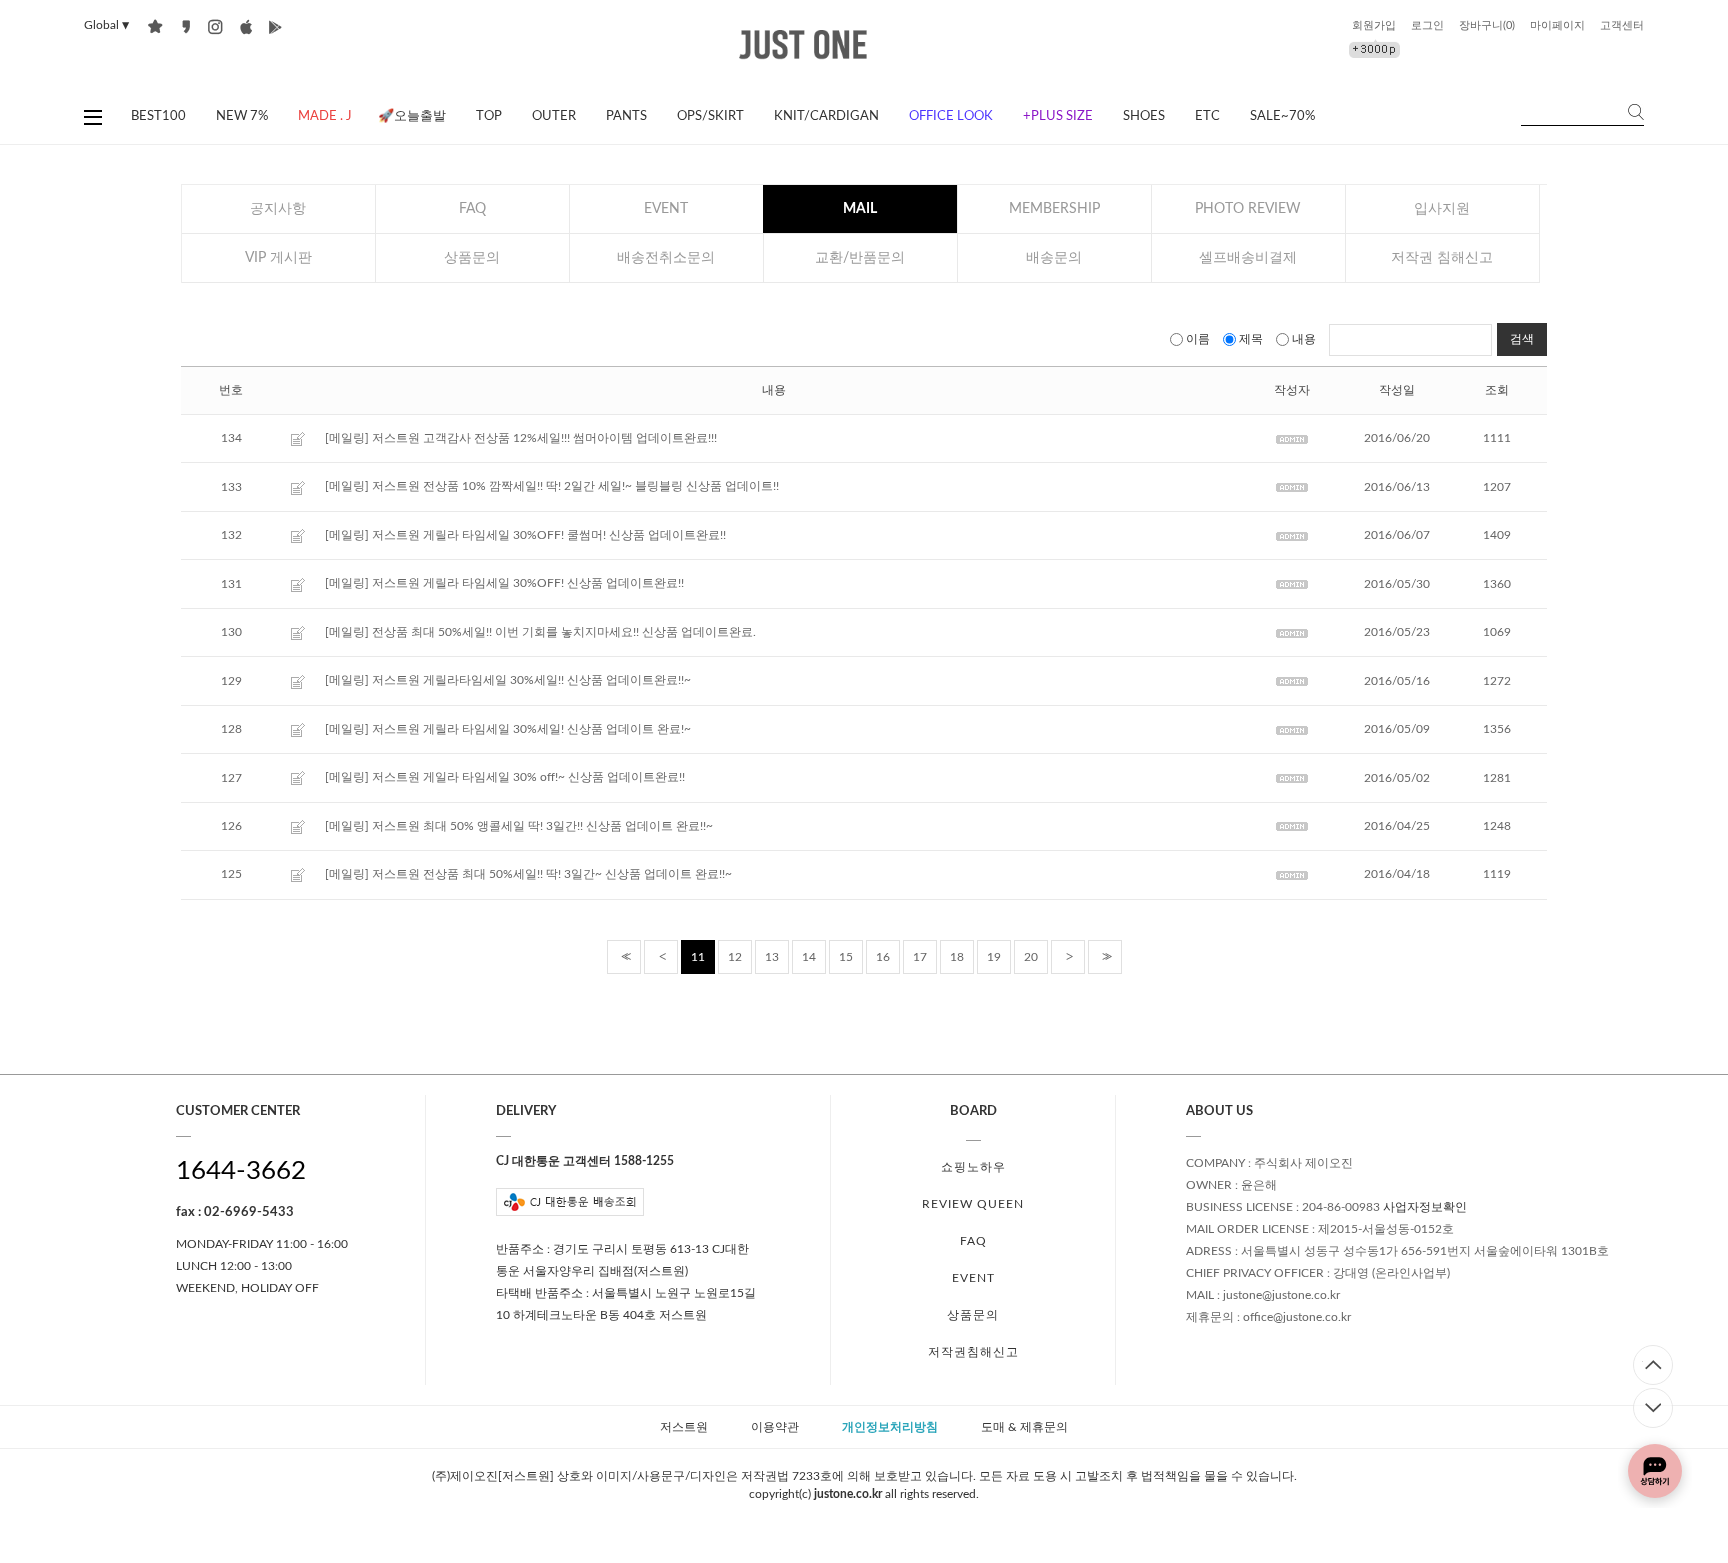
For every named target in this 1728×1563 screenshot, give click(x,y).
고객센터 (1622, 25)
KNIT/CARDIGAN (826, 116)
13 (772, 957)
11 (698, 957)
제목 (1251, 339)
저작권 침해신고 (1442, 258)
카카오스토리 (185, 26)
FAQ (472, 209)
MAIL (860, 209)
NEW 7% (242, 116)
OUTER (554, 116)
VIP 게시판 (278, 258)
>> (1105, 956)
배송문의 (1054, 258)
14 (809, 957)
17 (920, 957)
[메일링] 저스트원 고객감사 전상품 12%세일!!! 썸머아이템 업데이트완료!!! (521, 438)
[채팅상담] (1655, 1471)
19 (994, 957)
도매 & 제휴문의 (1024, 1427)
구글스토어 (275, 26)
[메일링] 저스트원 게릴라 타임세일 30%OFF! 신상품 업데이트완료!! (504, 584)
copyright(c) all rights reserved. (864, 1494)
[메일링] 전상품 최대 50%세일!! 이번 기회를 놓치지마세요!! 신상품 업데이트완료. (540, 632)
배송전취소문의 (666, 258)
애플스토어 (245, 26)
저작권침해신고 (973, 1352)
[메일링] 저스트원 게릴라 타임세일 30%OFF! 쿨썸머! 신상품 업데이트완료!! (525, 535)
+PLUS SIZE (1058, 116)
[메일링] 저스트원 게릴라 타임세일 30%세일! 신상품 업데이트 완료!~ (508, 729)
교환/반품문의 (860, 258)
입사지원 (1442, 209)
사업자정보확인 (1425, 1208)
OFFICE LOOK (951, 116)
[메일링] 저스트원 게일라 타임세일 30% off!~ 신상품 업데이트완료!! (505, 778)
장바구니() (1487, 25)
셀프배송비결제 (1248, 258)
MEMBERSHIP (1054, 209)
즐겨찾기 (155, 26)
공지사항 (278, 209)
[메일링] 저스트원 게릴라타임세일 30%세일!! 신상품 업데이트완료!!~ (508, 681)
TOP (489, 116)
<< (624, 956)
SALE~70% (1282, 116)
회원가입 (1374, 25)
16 (883, 957)
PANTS (626, 116)
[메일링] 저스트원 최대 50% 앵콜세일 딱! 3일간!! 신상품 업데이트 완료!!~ (519, 826)
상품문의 (472, 258)
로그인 (1427, 25)
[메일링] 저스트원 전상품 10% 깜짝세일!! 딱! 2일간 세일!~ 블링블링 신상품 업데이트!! (552, 487)
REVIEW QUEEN (973, 1204)
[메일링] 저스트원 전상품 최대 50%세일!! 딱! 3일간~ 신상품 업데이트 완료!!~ (528, 875)
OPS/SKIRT (710, 116)
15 (846, 957)
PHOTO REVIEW (1248, 209)
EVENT (666, 209)
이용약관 (775, 1427)
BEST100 (158, 116)
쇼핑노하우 (973, 1167)
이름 (1198, 339)
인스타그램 (215, 26)
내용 (1304, 339)
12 (735, 957)
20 (1031, 957)
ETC (1207, 116)
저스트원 (684, 1427)
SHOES (1144, 116)
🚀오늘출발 (412, 116)
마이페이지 (1557, 25)
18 (957, 957)
